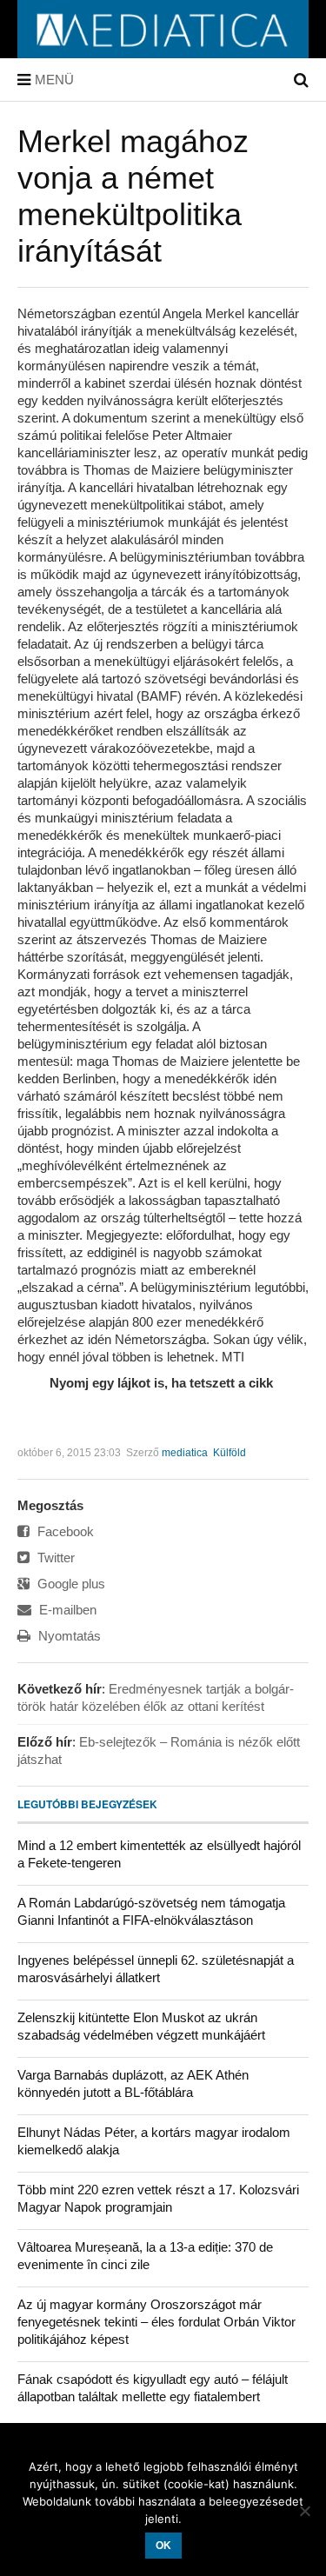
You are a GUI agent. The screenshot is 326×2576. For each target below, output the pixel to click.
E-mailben (66, 1610)
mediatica (185, 1453)
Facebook (64, 1531)
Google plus (70, 1584)
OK (163, 2546)
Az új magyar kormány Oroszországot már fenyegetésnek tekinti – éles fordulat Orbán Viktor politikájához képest (156, 2322)
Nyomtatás (68, 1636)
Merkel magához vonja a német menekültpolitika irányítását (133, 196)
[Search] (301, 80)
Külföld (230, 1453)
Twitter (54, 1558)
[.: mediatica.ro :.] (163, 52)
